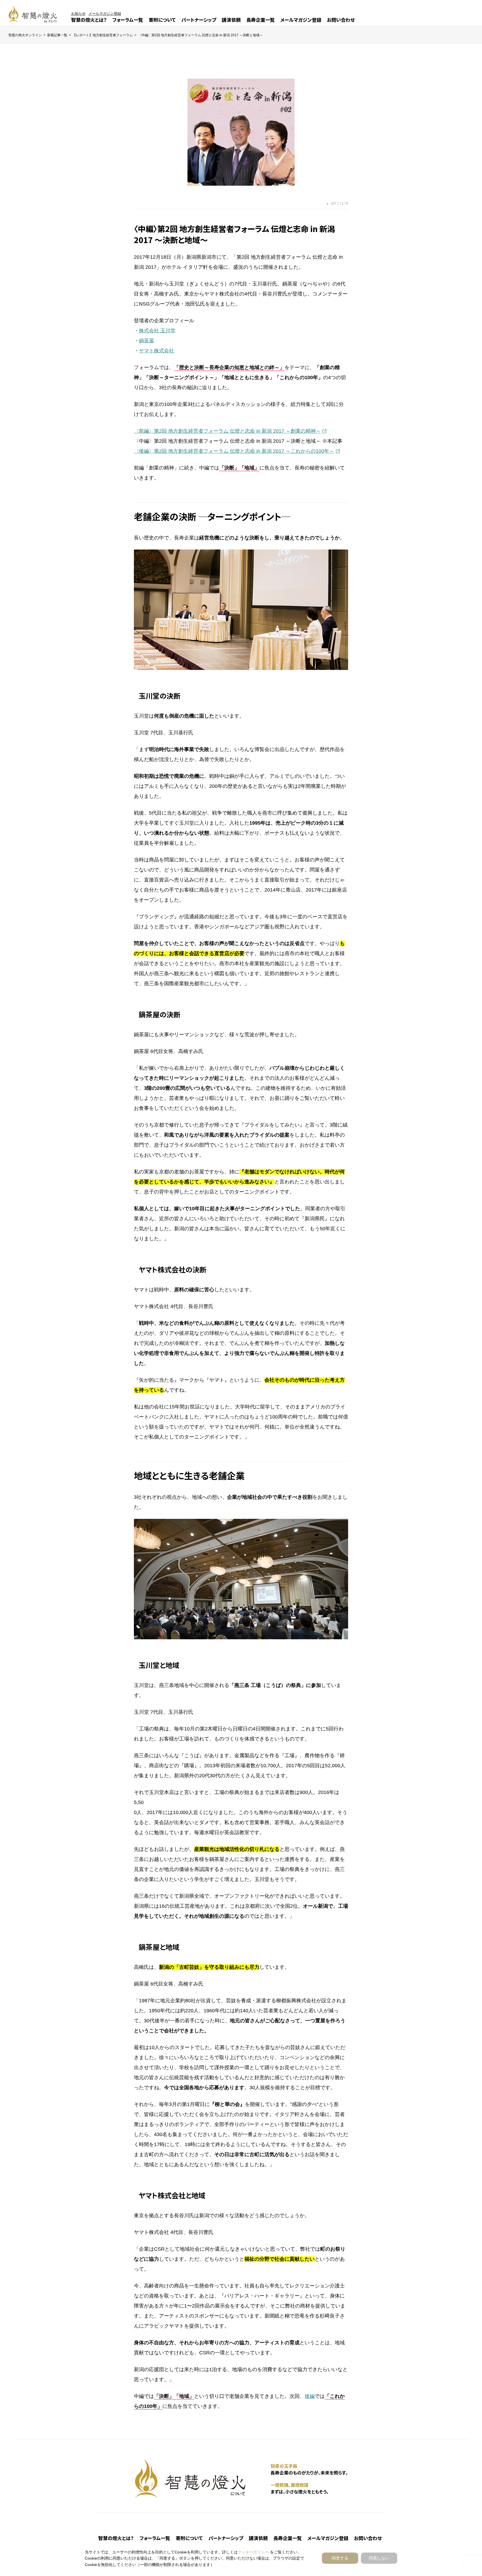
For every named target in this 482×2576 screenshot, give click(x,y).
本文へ (249, 1289)
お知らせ (78, 14)
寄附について (162, 20)
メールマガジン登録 (301, 20)
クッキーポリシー (253, 2552)
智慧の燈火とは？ (89, 20)
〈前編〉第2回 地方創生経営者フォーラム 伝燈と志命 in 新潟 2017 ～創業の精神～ (227, 431)
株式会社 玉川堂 (157, 331)
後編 (310, 2396)
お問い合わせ (341, 20)
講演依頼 (231, 20)
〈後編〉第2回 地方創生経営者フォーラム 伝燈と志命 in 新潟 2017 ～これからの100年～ (234, 451)
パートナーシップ (199, 20)
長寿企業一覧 (261, 20)
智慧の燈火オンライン (25, 35)
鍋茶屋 (146, 341)
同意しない (379, 2558)
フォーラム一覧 (128, 20)
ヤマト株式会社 (156, 351)
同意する (340, 2558)
